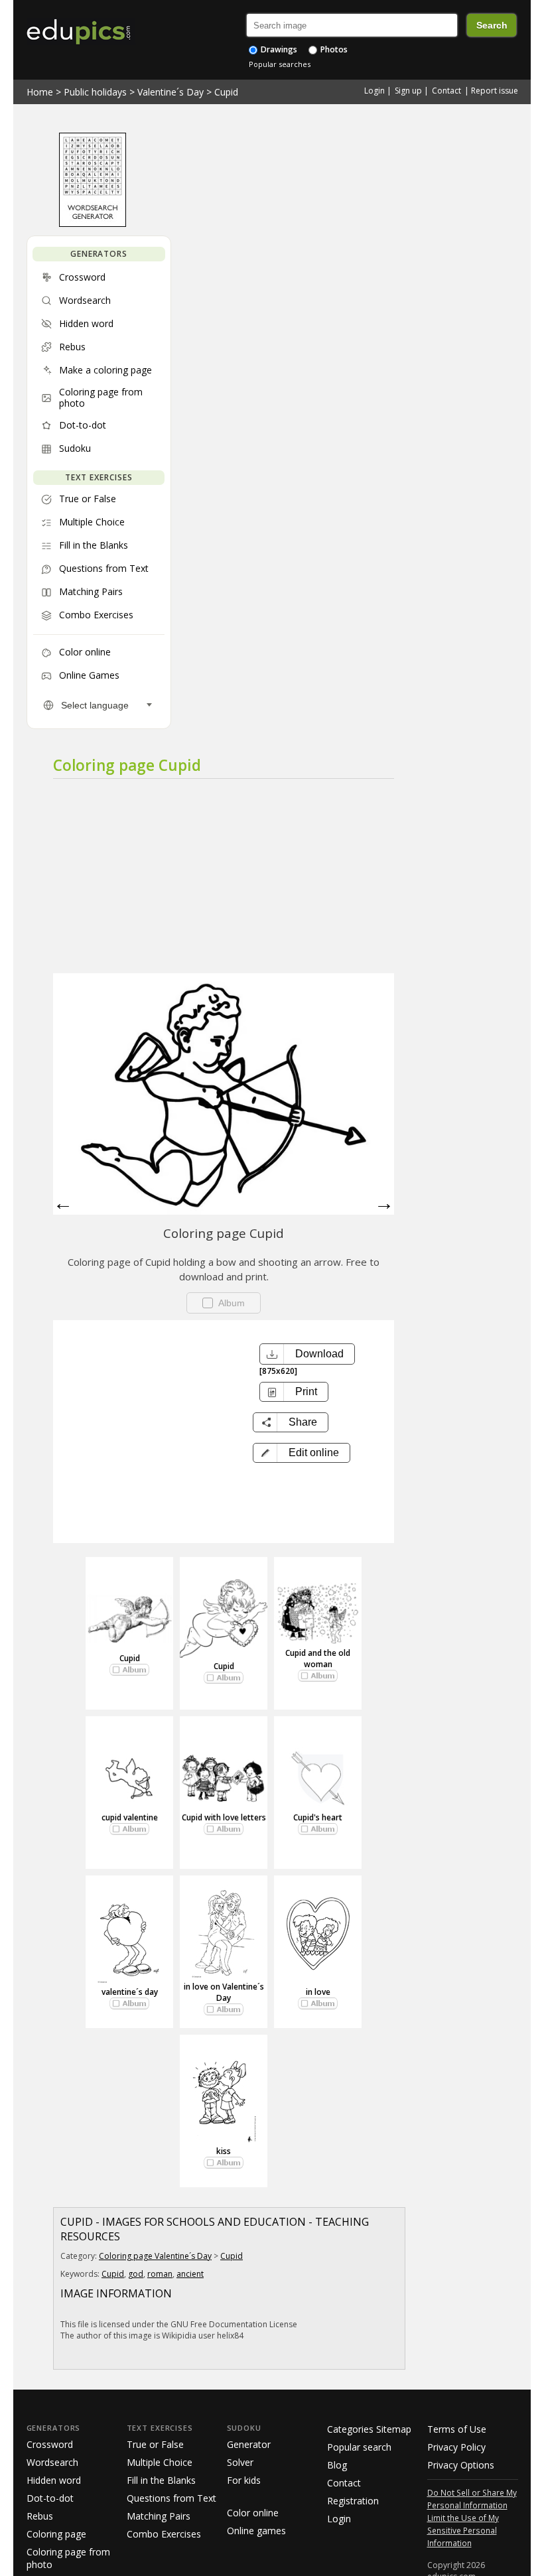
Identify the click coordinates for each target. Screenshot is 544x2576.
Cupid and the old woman (318, 1659)
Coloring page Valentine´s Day (155, 2256)
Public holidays (95, 92)
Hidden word (54, 2480)
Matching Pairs (159, 2516)
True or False (155, 2444)
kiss (224, 2151)
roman (160, 2274)
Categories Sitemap (369, 2429)
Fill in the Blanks (161, 2480)
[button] (302, 1453)
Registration (353, 2501)
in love (318, 1992)
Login (374, 91)
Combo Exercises (164, 2534)
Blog (337, 2465)
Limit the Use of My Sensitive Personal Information (463, 2530)
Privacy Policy (456, 2447)
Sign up (408, 91)
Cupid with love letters (224, 1817)
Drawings (278, 49)
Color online (253, 2513)
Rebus (40, 2516)
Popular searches (280, 64)
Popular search (359, 2447)
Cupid (226, 92)
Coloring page (56, 2534)
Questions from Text (171, 2498)
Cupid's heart (318, 1817)
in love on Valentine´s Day (224, 1992)
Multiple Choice (160, 2462)
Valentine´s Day (170, 92)
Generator (249, 2444)
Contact (446, 91)
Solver (240, 2462)
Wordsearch (52, 2462)
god (136, 2274)
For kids (244, 2480)
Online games (256, 2531)
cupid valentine (130, 1817)
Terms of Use (457, 2429)
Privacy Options (461, 2465)
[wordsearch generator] (93, 224)
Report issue (495, 91)
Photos (333, 49)
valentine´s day (130, 1992)
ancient (190, 2274)
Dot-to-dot (50, 2498)
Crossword (50, 2444)
